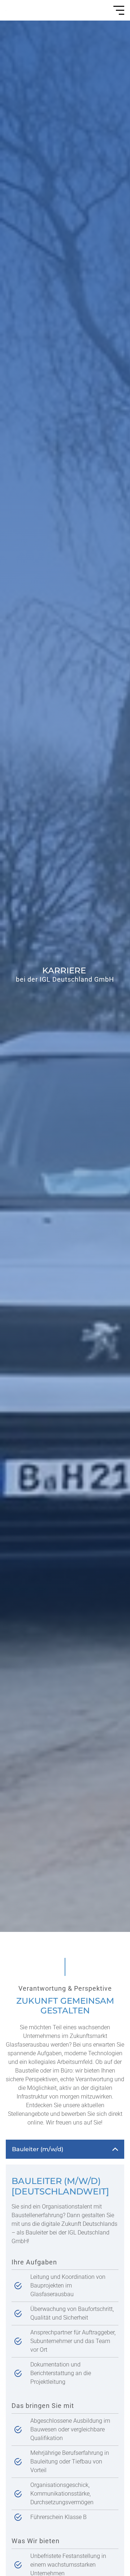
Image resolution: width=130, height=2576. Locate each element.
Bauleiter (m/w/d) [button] (38, 2149)
